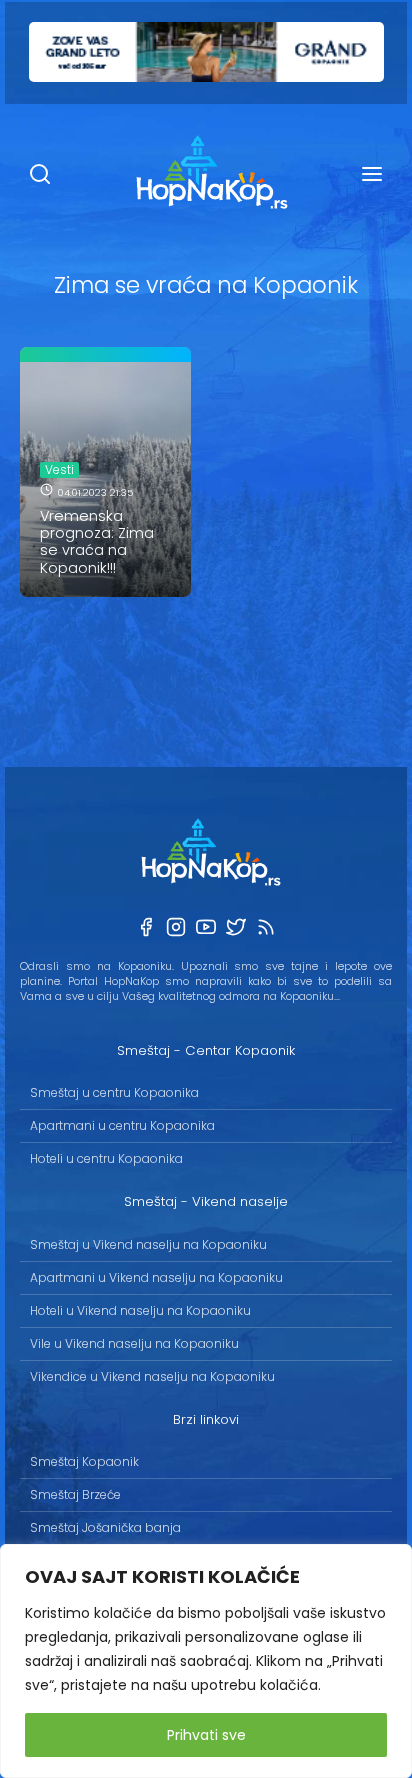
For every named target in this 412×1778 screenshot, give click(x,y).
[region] (206, 1661)
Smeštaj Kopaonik (84, 1461)
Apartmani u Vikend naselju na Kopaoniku (156, 1277)
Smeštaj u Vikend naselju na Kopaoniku (148, 1244)
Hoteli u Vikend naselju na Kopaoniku (140, 1310)
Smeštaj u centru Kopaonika (114, 1092)
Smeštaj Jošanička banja (105, 1527)
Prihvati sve (206, 1735)
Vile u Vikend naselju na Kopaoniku (134, 1343)
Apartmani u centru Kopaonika (122, 1125)
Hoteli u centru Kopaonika (106, 1158)
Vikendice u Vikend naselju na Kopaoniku (152, 1376)
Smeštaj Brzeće (75, 1494)
